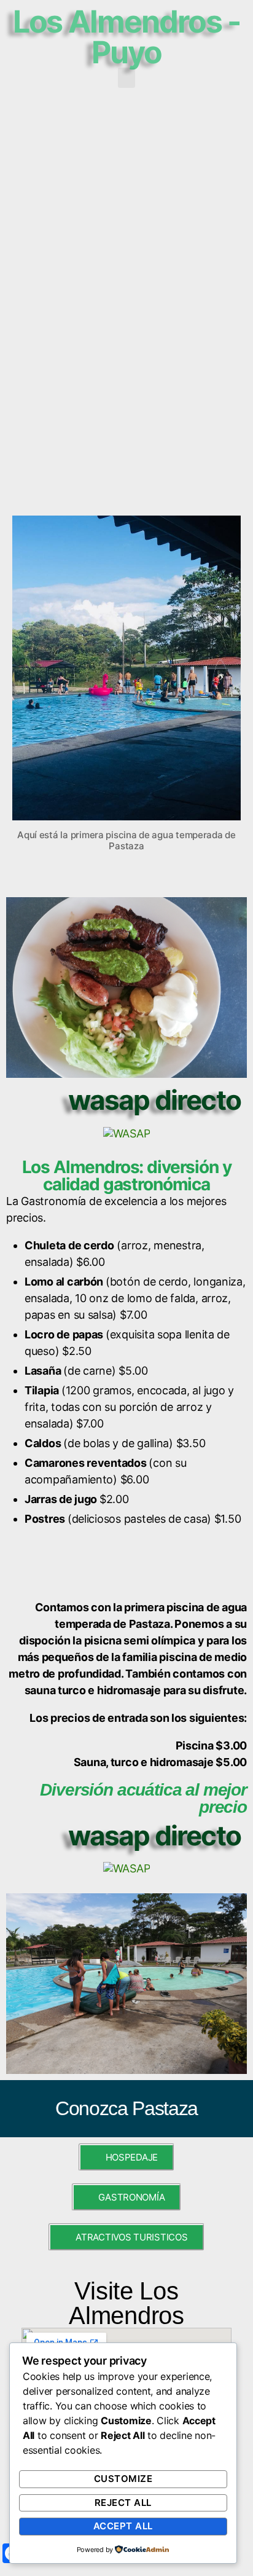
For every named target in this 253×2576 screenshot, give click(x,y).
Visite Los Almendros (126, 2303)
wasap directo (154, 1100)
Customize (123, 2479)
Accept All (123, 2526)
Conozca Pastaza (126, 2108)
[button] (126, 78)
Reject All (123, 2503)
